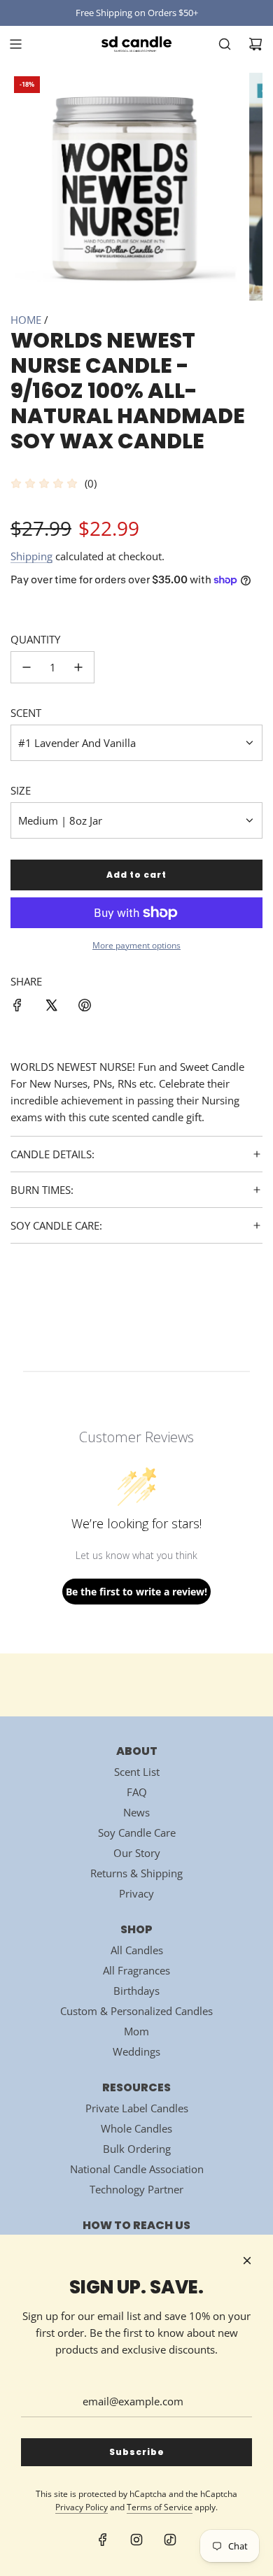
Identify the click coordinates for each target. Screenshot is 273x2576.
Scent (26, 713)
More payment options (136, 945)
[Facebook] (103, 2540)
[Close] (247, 2261)
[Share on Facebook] (17, 1007)
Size (21, 790)
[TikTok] (170, 2540)
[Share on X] (51, 1007)
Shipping (31, 556)
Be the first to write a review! (136, 1592)
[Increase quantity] (78, 667)
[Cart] (255, 44)
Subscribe (137, 2452)
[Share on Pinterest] (85, 1007)
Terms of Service (160, 2507)
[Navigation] (15, 44)
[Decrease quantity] (27, 667)
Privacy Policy (82, 2507)
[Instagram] (136, 2540)
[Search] (225, 44)
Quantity (35, 639)
